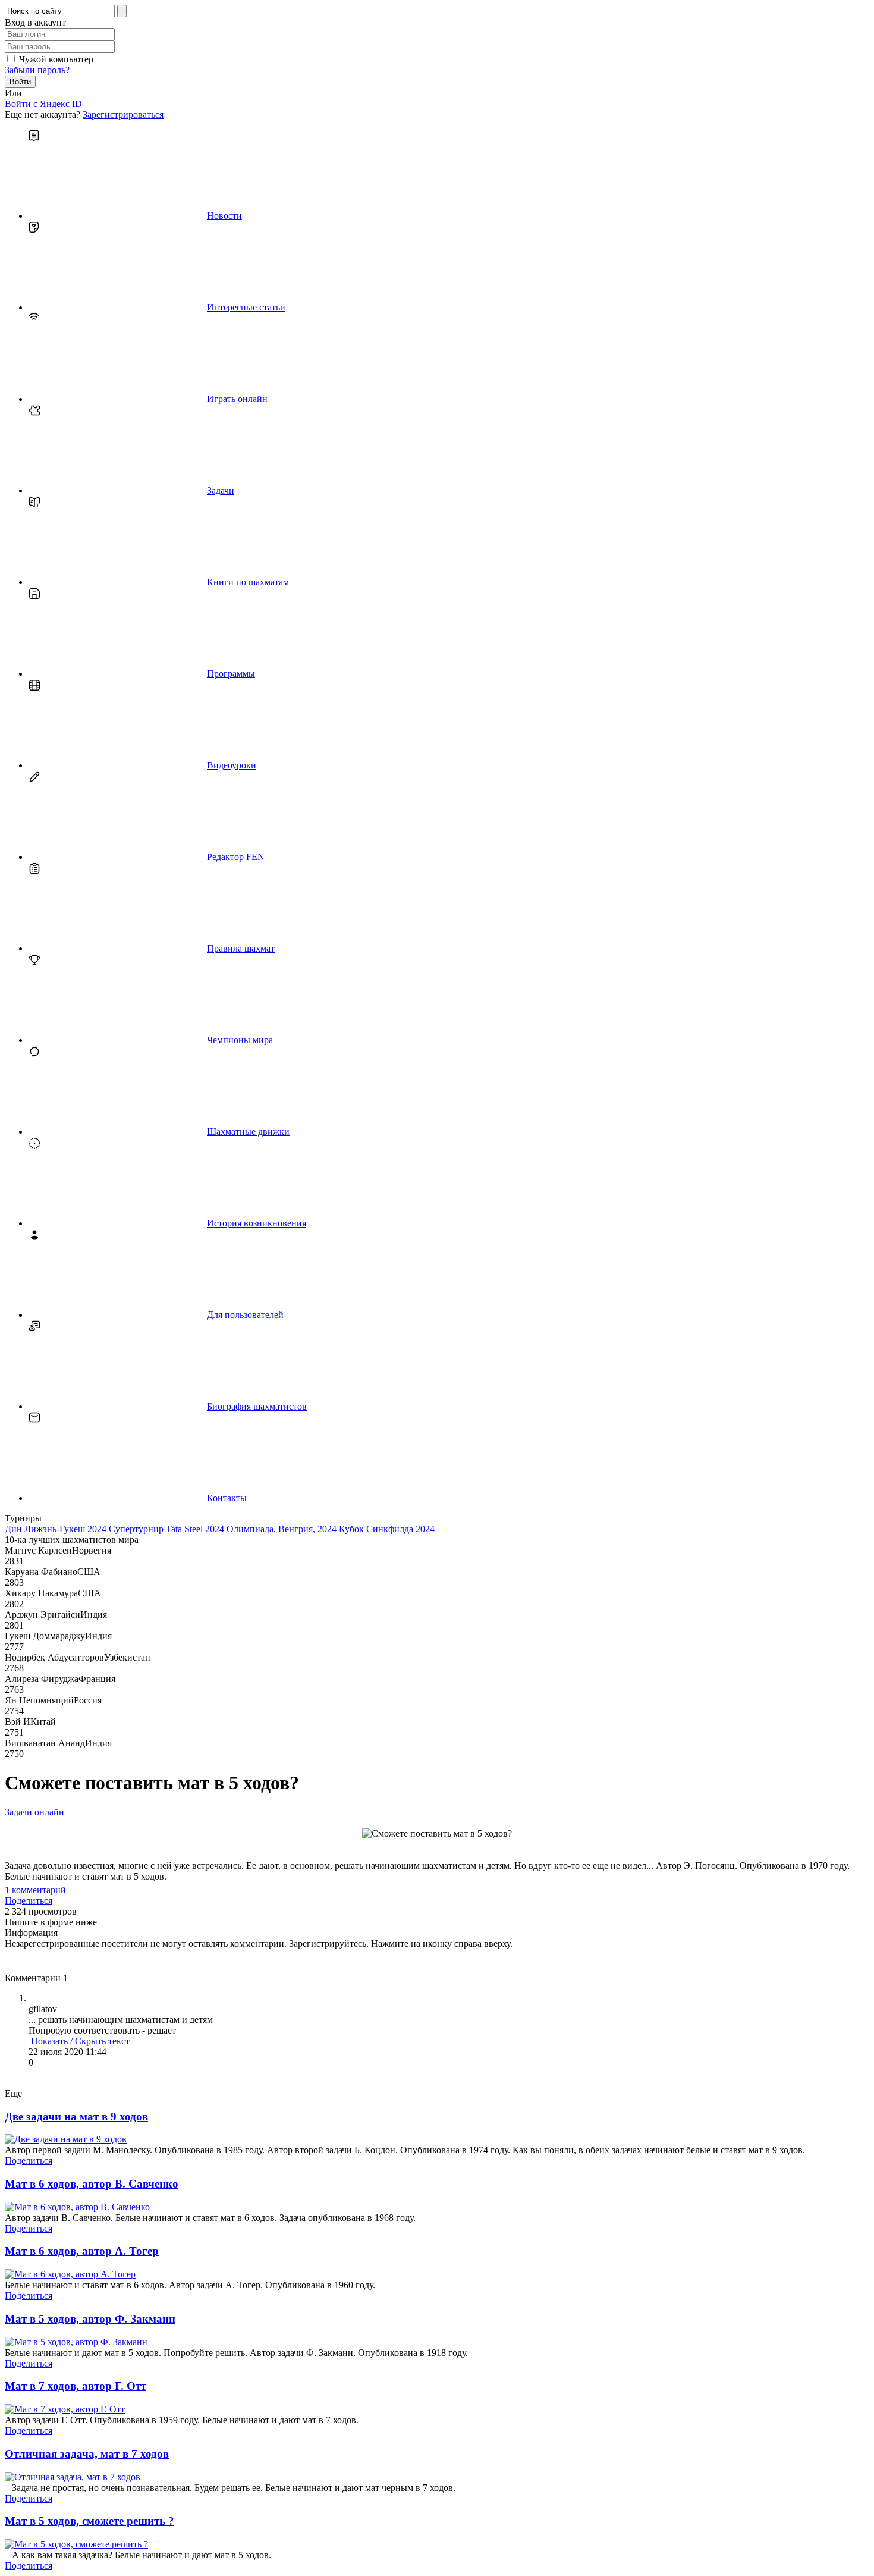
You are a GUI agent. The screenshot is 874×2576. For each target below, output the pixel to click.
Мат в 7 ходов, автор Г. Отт (76, 2386)
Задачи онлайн (34, 1812)
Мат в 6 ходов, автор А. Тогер (82, 2251)
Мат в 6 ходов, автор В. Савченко (92, 2184)
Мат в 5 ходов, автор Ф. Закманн (90, 2319)
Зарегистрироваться (123, 114)
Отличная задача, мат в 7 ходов (87, 2454)
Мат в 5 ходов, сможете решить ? (89, 2521)
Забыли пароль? (37, 70)
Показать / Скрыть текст (80, 2041)
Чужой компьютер (56, 59)
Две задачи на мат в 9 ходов (76, 2117)
